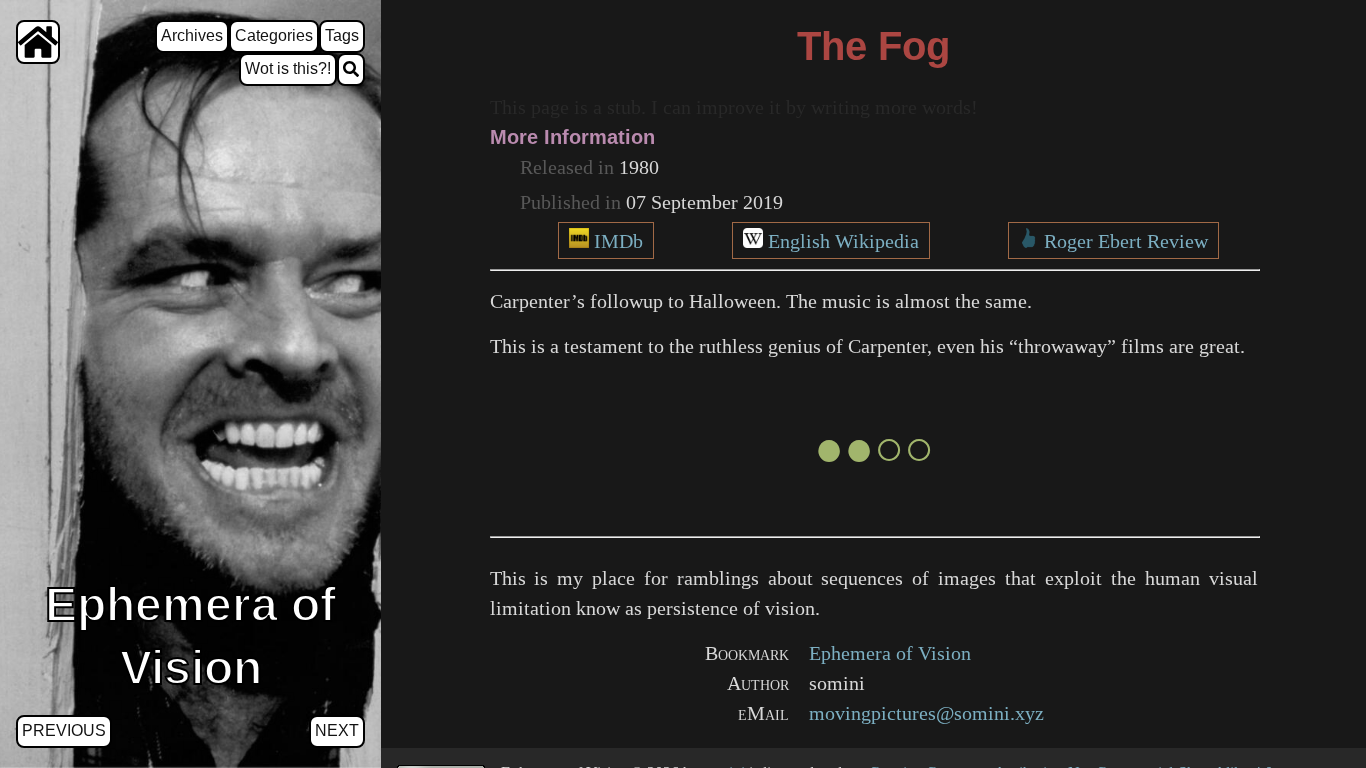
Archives (192, 35)
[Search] (351, 69)
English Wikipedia (843, 241)
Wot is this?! (288, 68)
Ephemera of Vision (890, 653)
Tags (342, 35)
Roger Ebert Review (1126, 241)
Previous (64, 730)
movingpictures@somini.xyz (926, 713)
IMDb (618, 241)
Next (337, 730)
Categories (274, 35)
